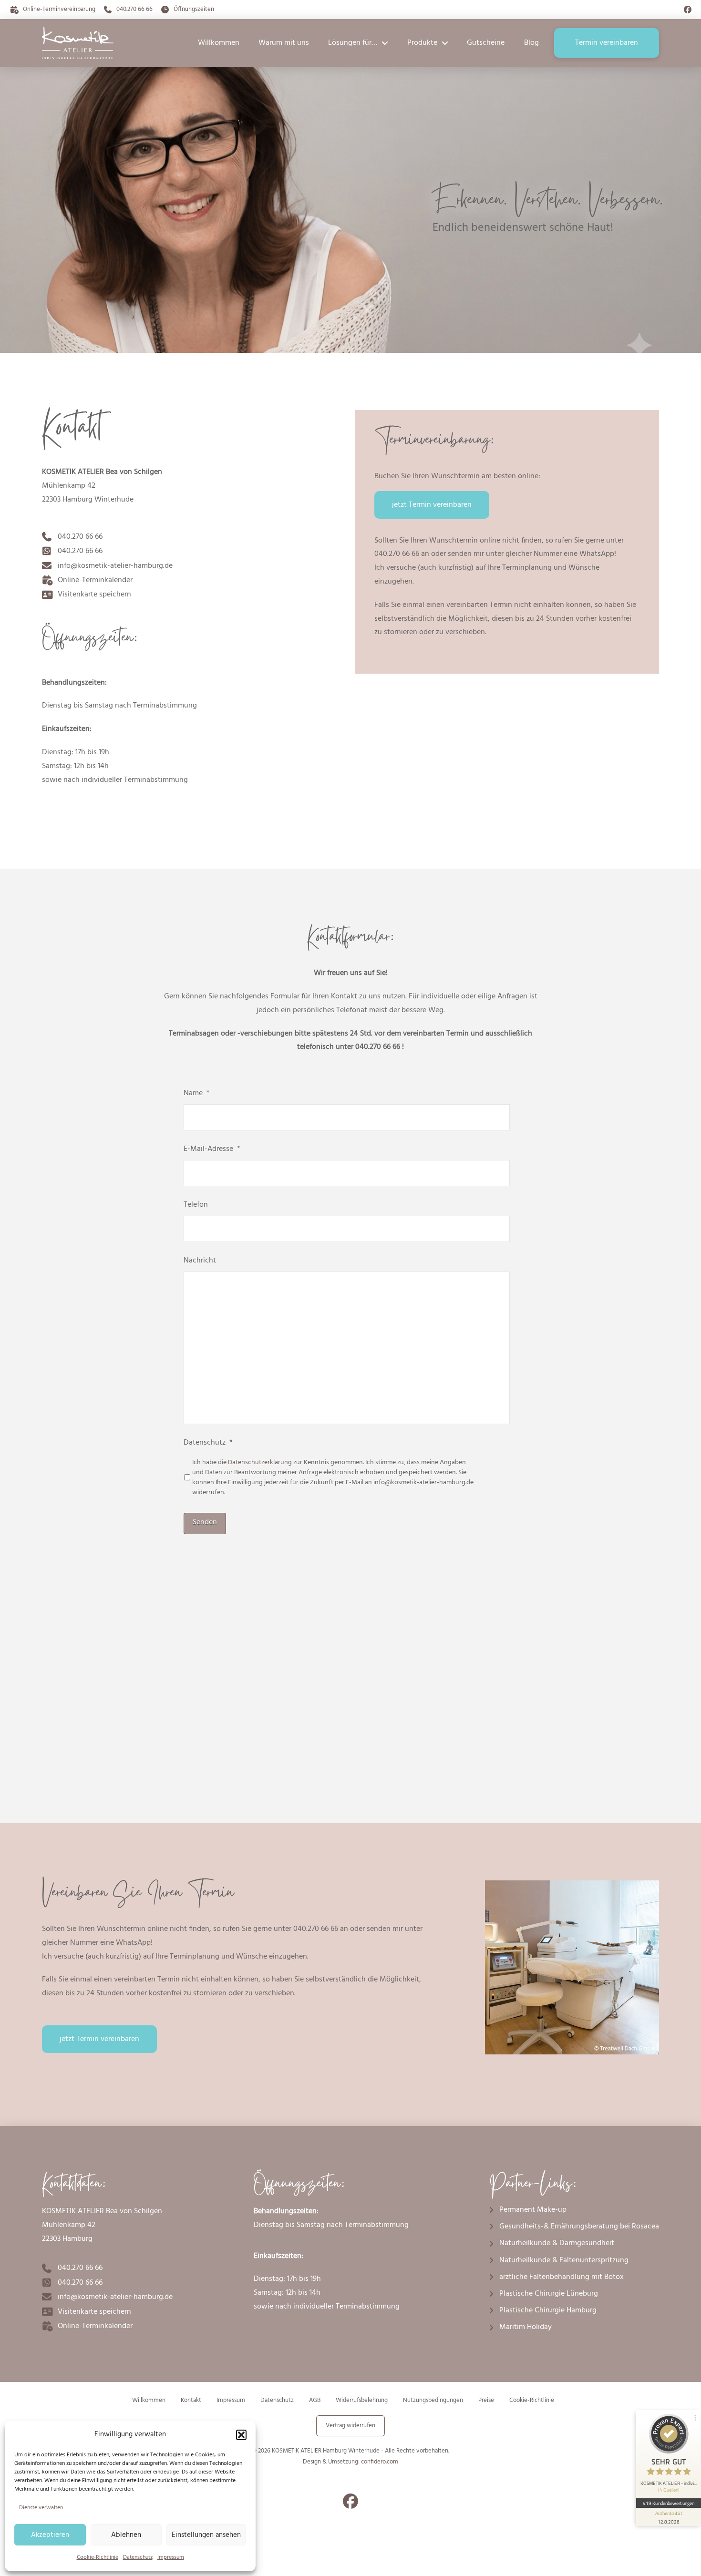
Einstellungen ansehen (206, 2535)
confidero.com (380, 2462)
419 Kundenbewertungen (669, 2503)
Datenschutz (138, 2557)
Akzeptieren (50, 2535)
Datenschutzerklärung (260, 1462)
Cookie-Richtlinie (98, 2557)
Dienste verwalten (41, 2508)
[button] (241, 2435)
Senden (205, 1522)
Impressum (171, 2557)
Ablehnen (126, 2535)
